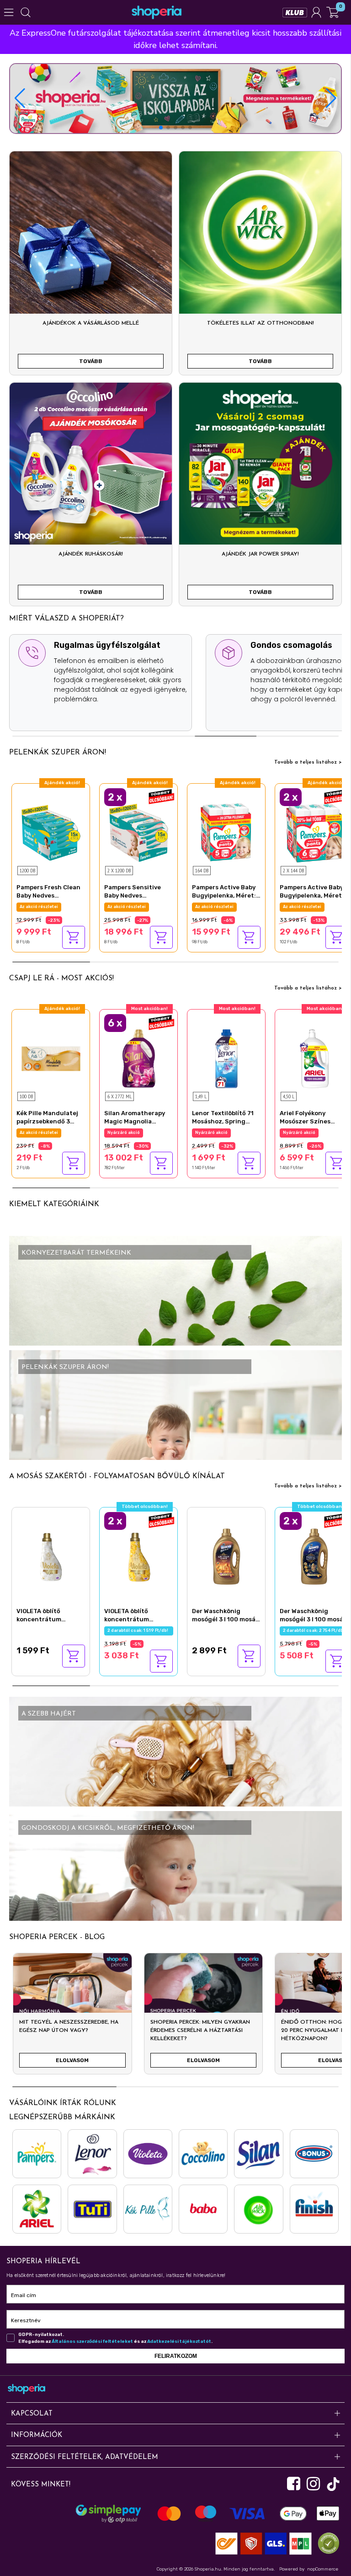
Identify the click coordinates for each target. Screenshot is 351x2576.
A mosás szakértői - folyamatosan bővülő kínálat (117, 1476)
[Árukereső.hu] (326, 2543)
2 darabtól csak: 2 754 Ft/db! (315, 1630)
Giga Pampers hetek (42, 907)
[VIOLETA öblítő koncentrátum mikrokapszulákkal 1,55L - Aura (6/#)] (138, 1555)
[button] (331, 98)
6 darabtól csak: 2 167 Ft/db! (139, 1133)
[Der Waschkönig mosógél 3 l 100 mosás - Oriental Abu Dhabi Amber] (226, 1555)
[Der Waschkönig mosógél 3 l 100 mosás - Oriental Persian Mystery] (314, 1555)
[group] (72, 2017)
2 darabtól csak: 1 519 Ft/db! (139, 1630)
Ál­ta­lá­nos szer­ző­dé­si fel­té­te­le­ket (92, 2341)
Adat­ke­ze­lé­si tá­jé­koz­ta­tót (179, 2341)
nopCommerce (323, 2569)
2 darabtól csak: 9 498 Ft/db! (139, 907)
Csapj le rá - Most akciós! (61, 978)
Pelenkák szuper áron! (58, 753)
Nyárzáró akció (36, 1133)
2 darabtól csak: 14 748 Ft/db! (315, 907)
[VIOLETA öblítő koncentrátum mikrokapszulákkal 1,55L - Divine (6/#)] (51, 1555)
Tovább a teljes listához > (308, 762)
